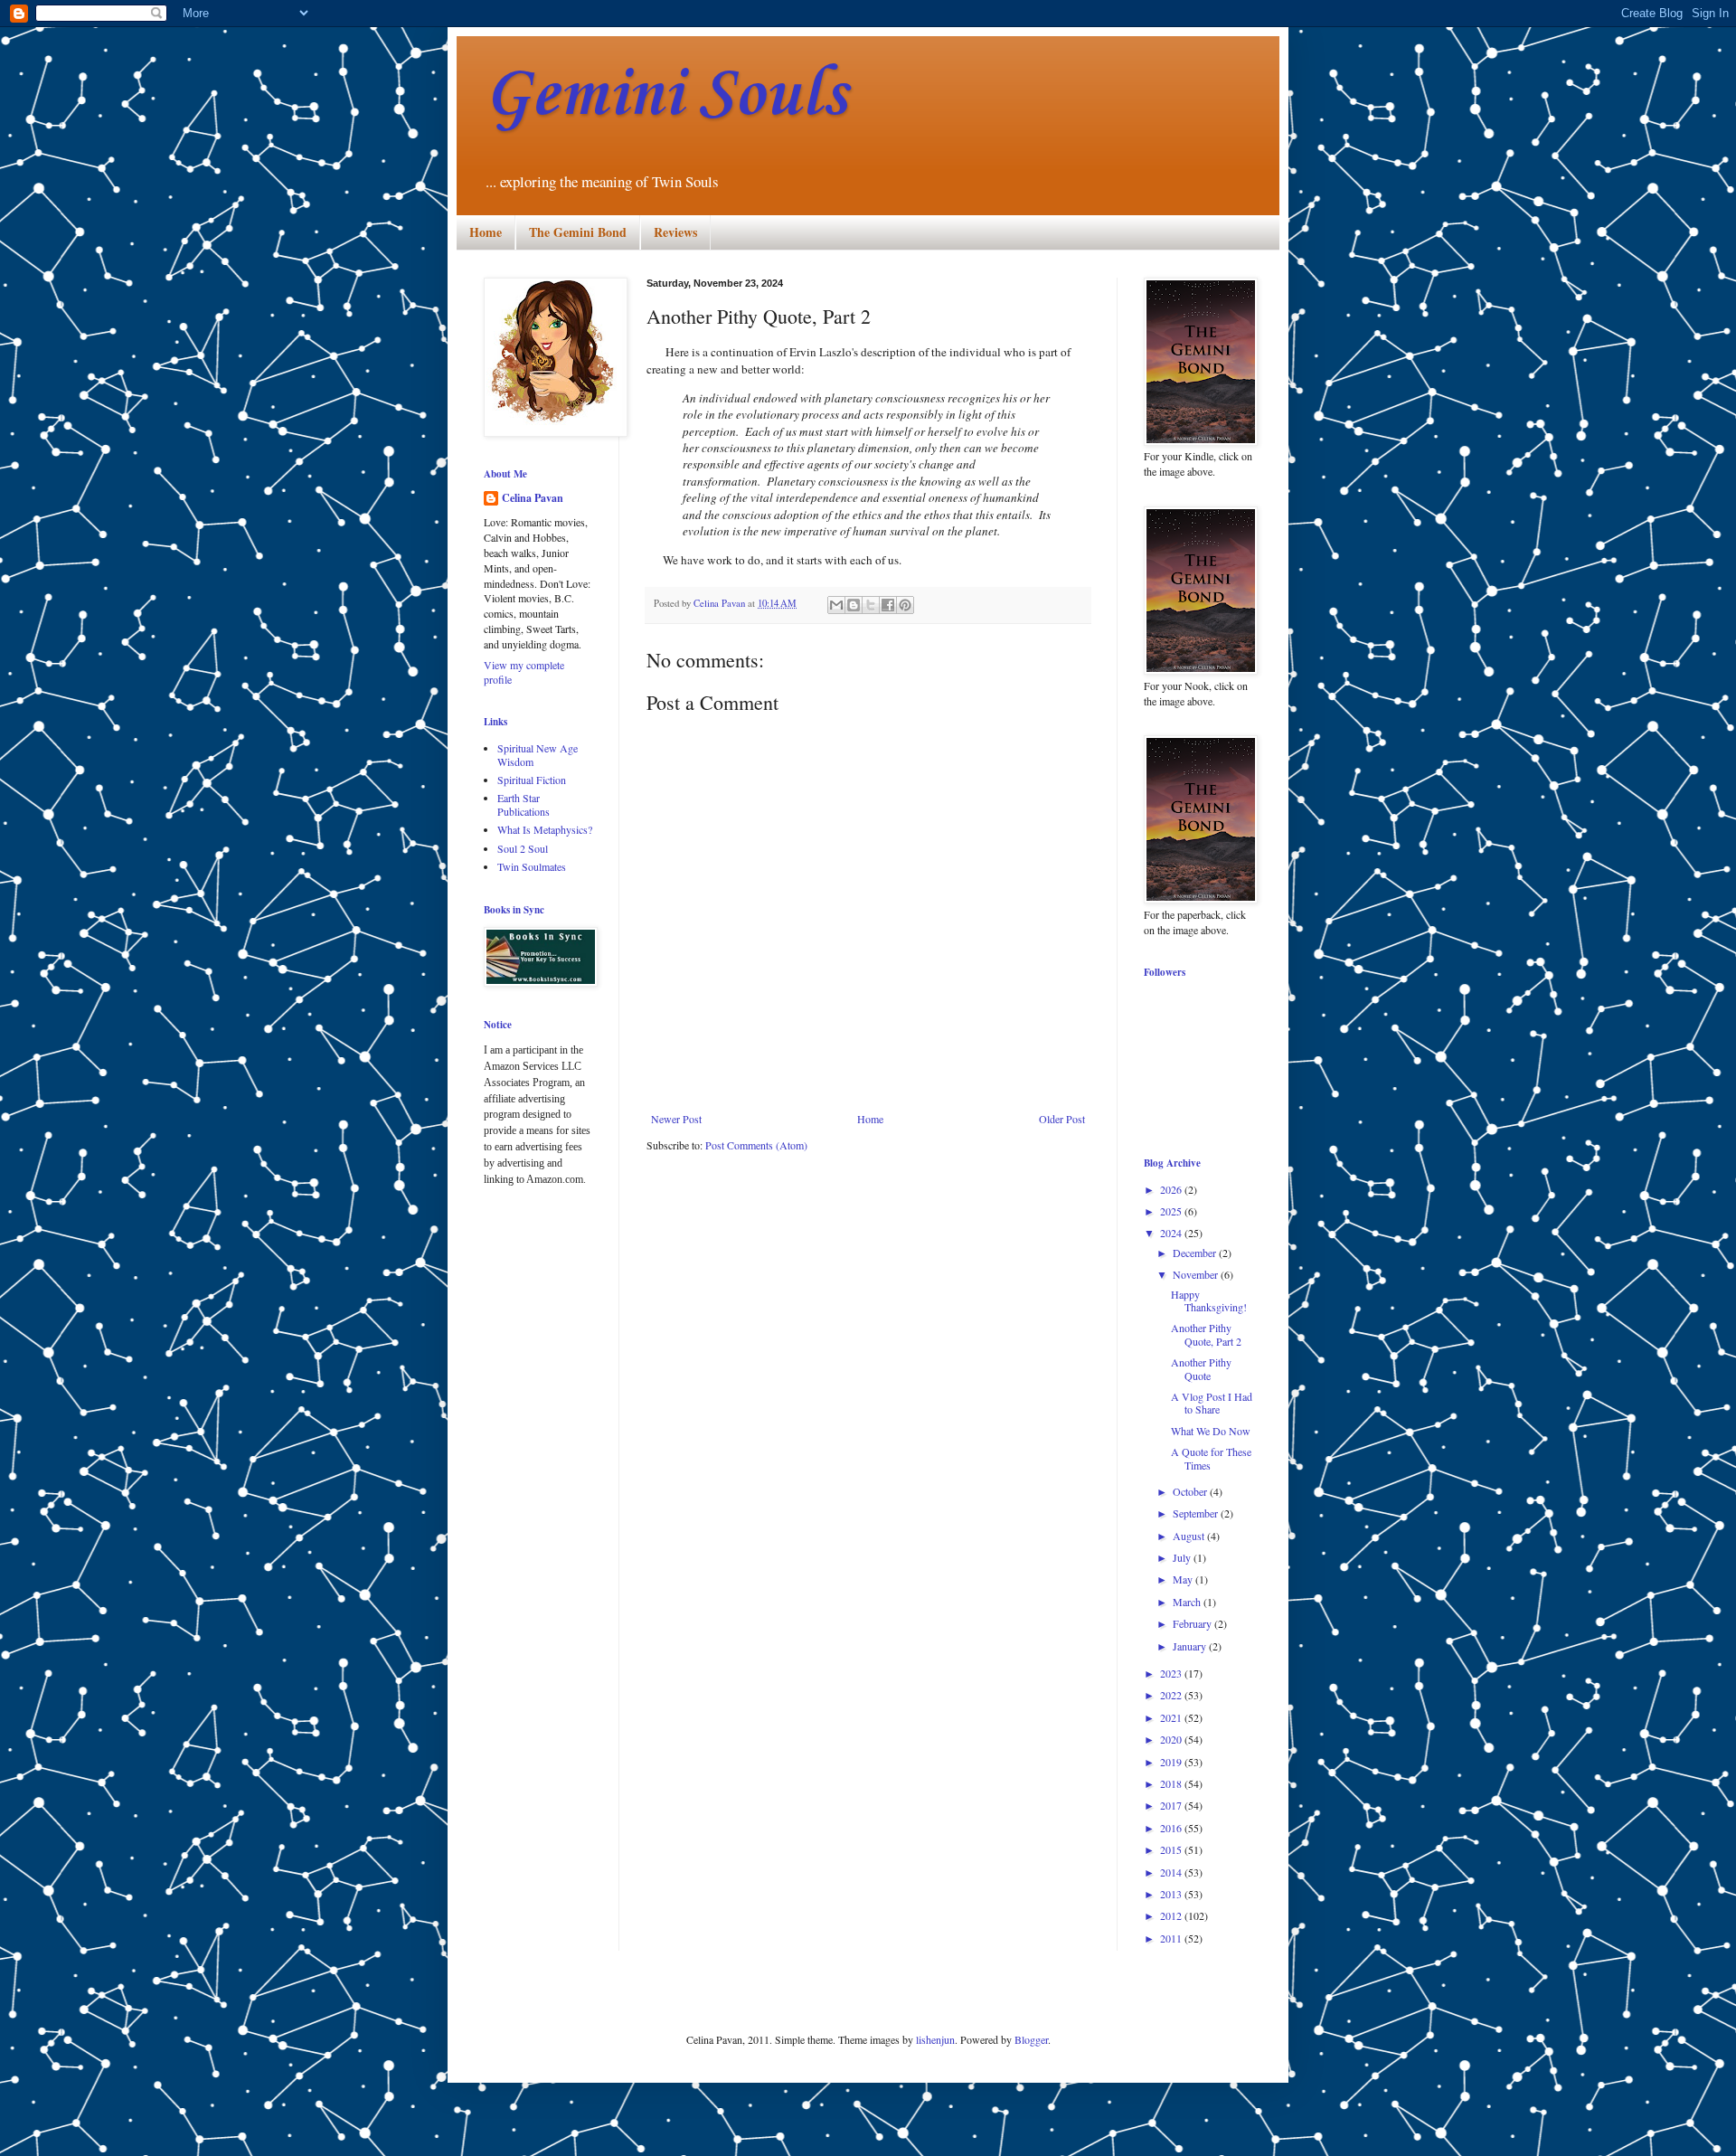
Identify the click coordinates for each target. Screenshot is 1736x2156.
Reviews (675, 232)
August (1190, 1536)
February (1193, 1623)
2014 (1172, 1872)
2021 (1172, 1717)
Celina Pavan (533, 498)
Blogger (1031, 2039)
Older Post (1062, 1119)
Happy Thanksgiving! (1209, 1300)
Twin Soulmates (532, 866)
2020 (1172, 1739)
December (1196, 1253)
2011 (1172, 1938)
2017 (1172, 1805)
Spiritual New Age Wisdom (538, 754)
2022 (1172, 1695)
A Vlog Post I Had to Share (1212, 1403)
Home (486, 232)
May (1184, 1579)
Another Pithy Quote (1201, 1368)
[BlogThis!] (854, 605)
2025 (1172, 1211)
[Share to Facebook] (888, 605)
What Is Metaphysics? (545, 829)
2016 (1172, 1828)
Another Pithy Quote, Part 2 (1206, 1334)
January (1191, 1646)
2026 (1172, 1189)
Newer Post (676, 1119)
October (1191, 1491)
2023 (1172, 1673)
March (1188, 1602)
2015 (1172, 1849)
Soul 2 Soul (523, 848)
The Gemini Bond (578, 232)
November (1197, 1274)
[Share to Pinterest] (905, 605)
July (1183, 1557)
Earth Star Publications (524, 804)
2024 (1172, 1233)
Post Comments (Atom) (756, 1145)
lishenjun (935, 2039)
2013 (1172, 1894)
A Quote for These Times (1211, 1458)
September (1197, 1513)
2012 (1172, 1915)
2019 (1172, 1762)
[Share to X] (871, 605)
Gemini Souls (665, 95)
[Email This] (836, 605)
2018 (1172, 1783)
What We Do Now (1211, 1431)
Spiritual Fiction (532, 780)
